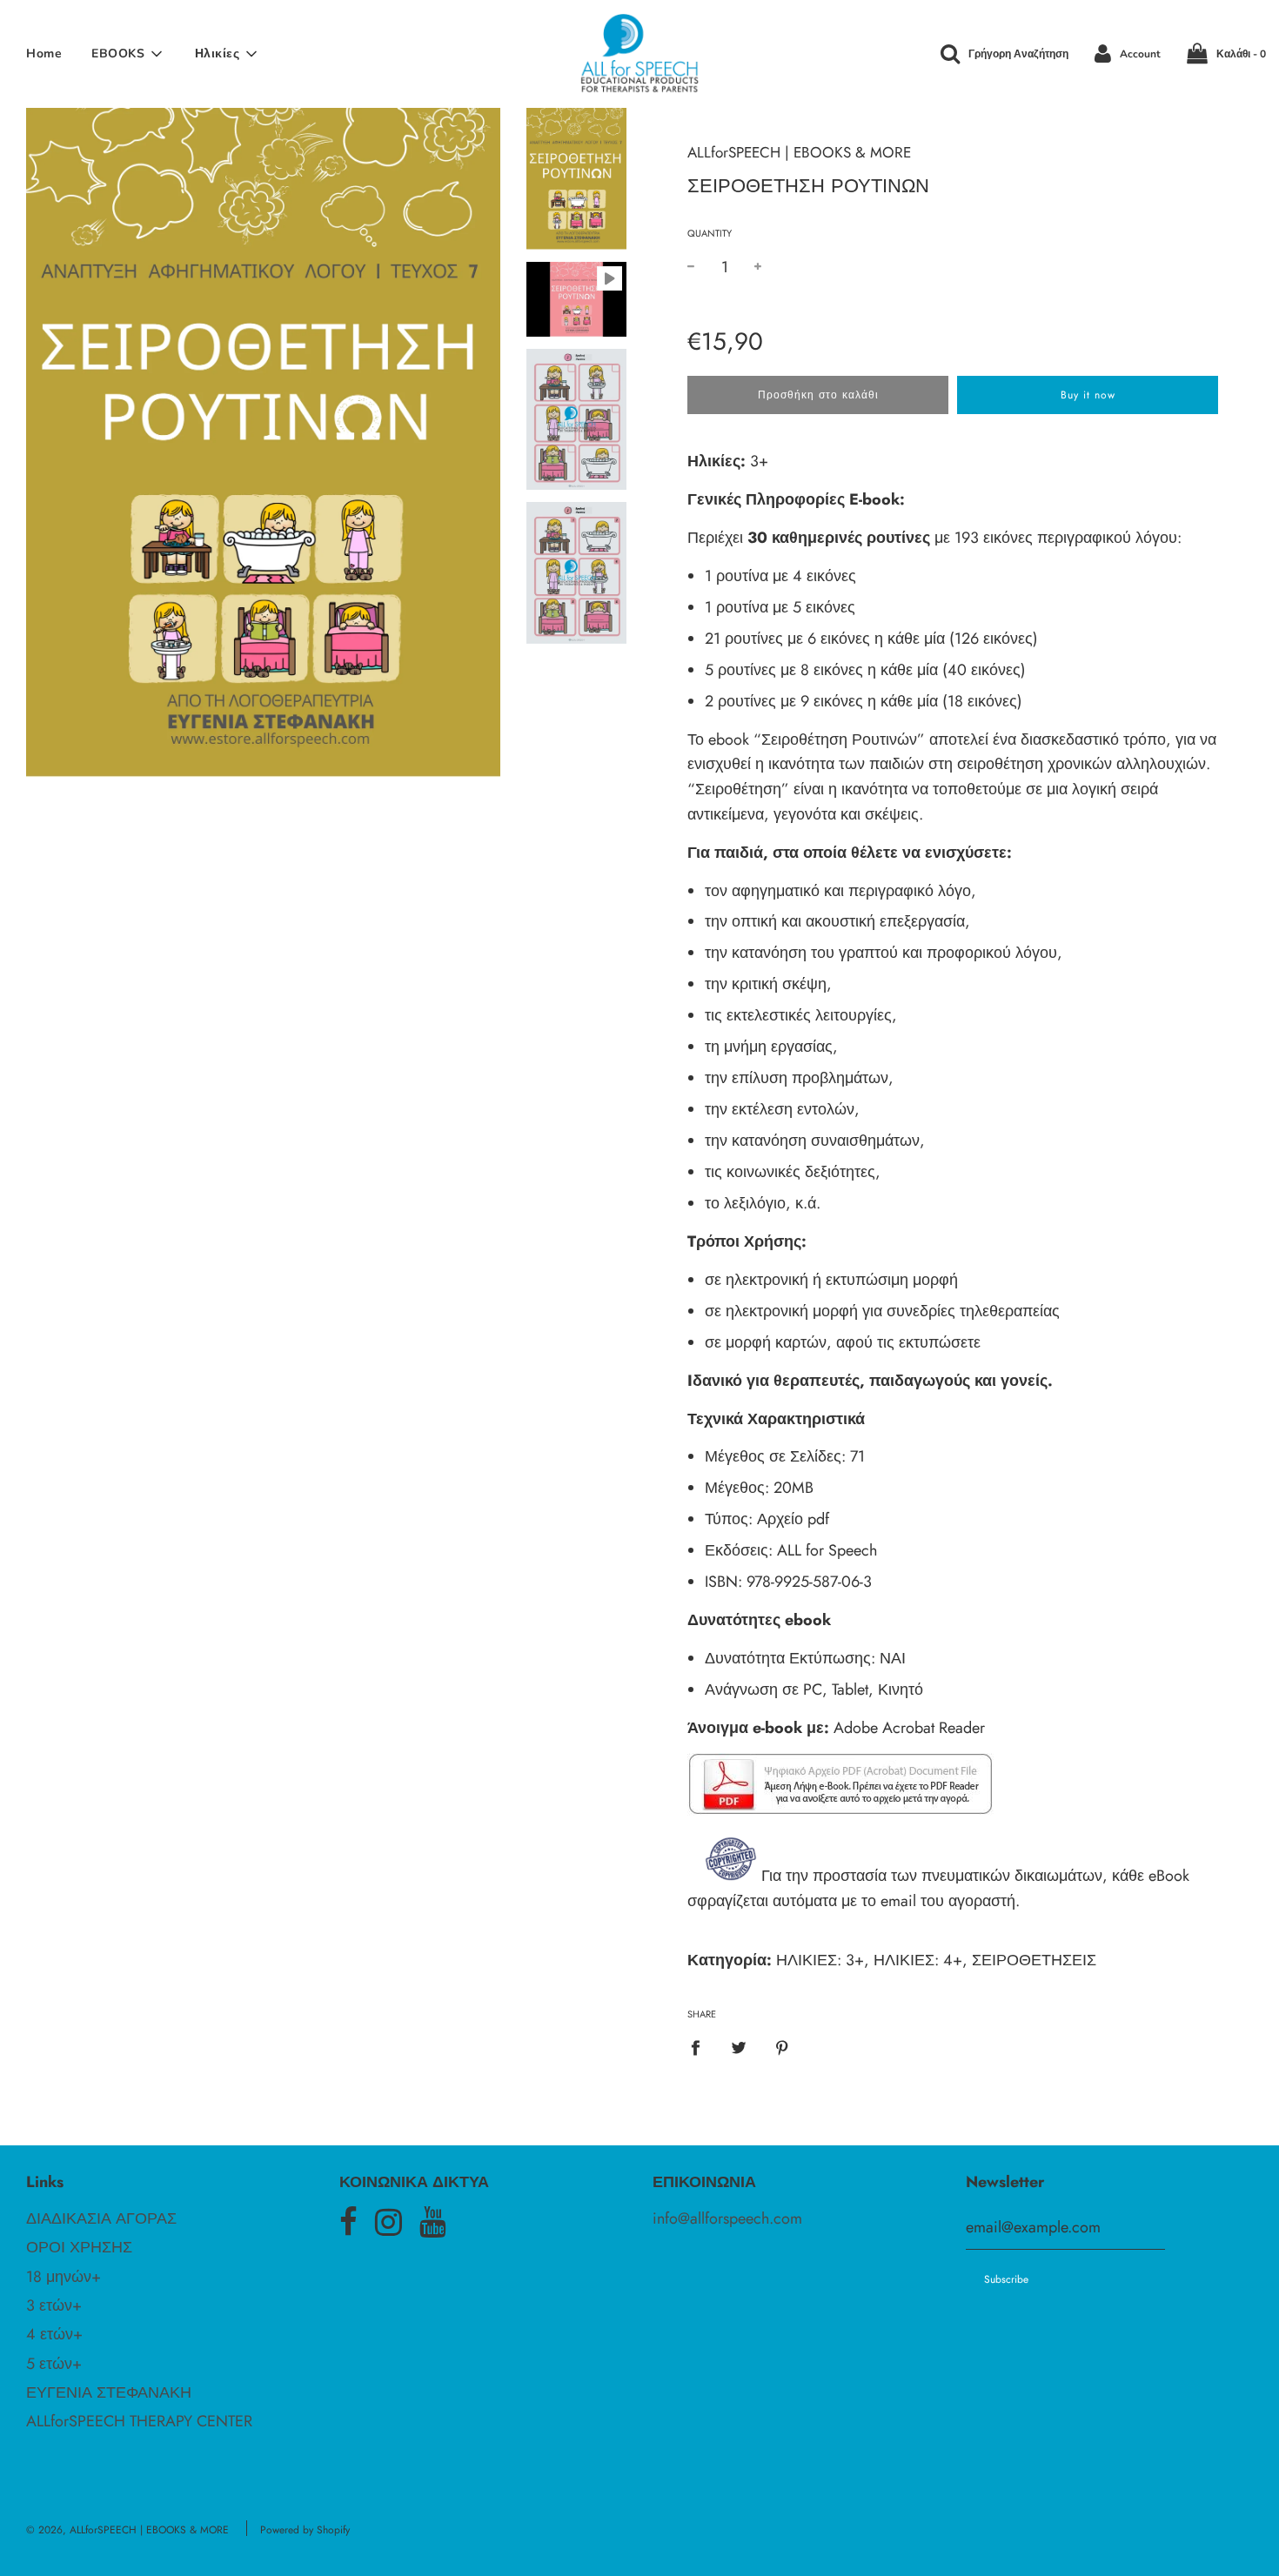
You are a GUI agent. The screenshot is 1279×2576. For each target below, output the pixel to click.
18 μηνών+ (64, 2277)
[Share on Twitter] (739, 2047)
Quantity (710, 233)
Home (44, 54)
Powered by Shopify (305, 2530)
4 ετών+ (54, 2334)
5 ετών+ (54, 2364)
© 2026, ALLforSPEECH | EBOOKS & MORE (127, 2530)
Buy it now (1088, 395)
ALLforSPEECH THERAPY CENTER (139, 2421)
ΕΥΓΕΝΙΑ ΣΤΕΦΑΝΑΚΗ (109, 2392)
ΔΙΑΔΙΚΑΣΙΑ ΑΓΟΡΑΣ (101, 2218)
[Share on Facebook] (701, 2047)
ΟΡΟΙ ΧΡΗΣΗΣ (79, 2247)
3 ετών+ (54, 2305)
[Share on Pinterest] (783, 2047)
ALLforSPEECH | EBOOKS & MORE (799, 152)
